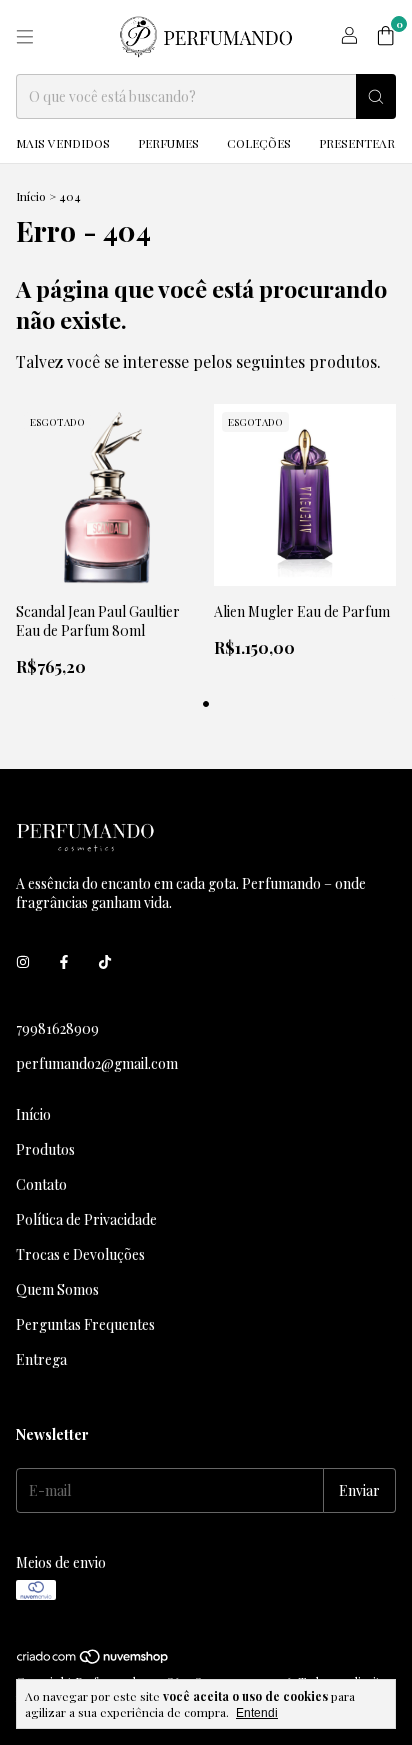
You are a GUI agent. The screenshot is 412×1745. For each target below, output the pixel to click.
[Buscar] (376, 96)
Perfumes (168, 143)
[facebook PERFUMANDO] (64, 961)
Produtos (45, 1149)
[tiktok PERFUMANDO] (105, 961)
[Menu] (25, 37)
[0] (385, 37)
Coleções (259, 143)
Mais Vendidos (63, 143)
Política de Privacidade (86, 1219)
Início (31, 196)
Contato (41, 1184)
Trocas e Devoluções (80, 1254)
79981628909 (57, 1028)
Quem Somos (57, 1289)
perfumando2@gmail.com (97, 1063)
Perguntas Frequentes (85, 1324)
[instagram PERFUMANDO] (23, 961)
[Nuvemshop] (93, 1660)
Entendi (257, 1713)
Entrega (41, 1359)
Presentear (357, 143)
